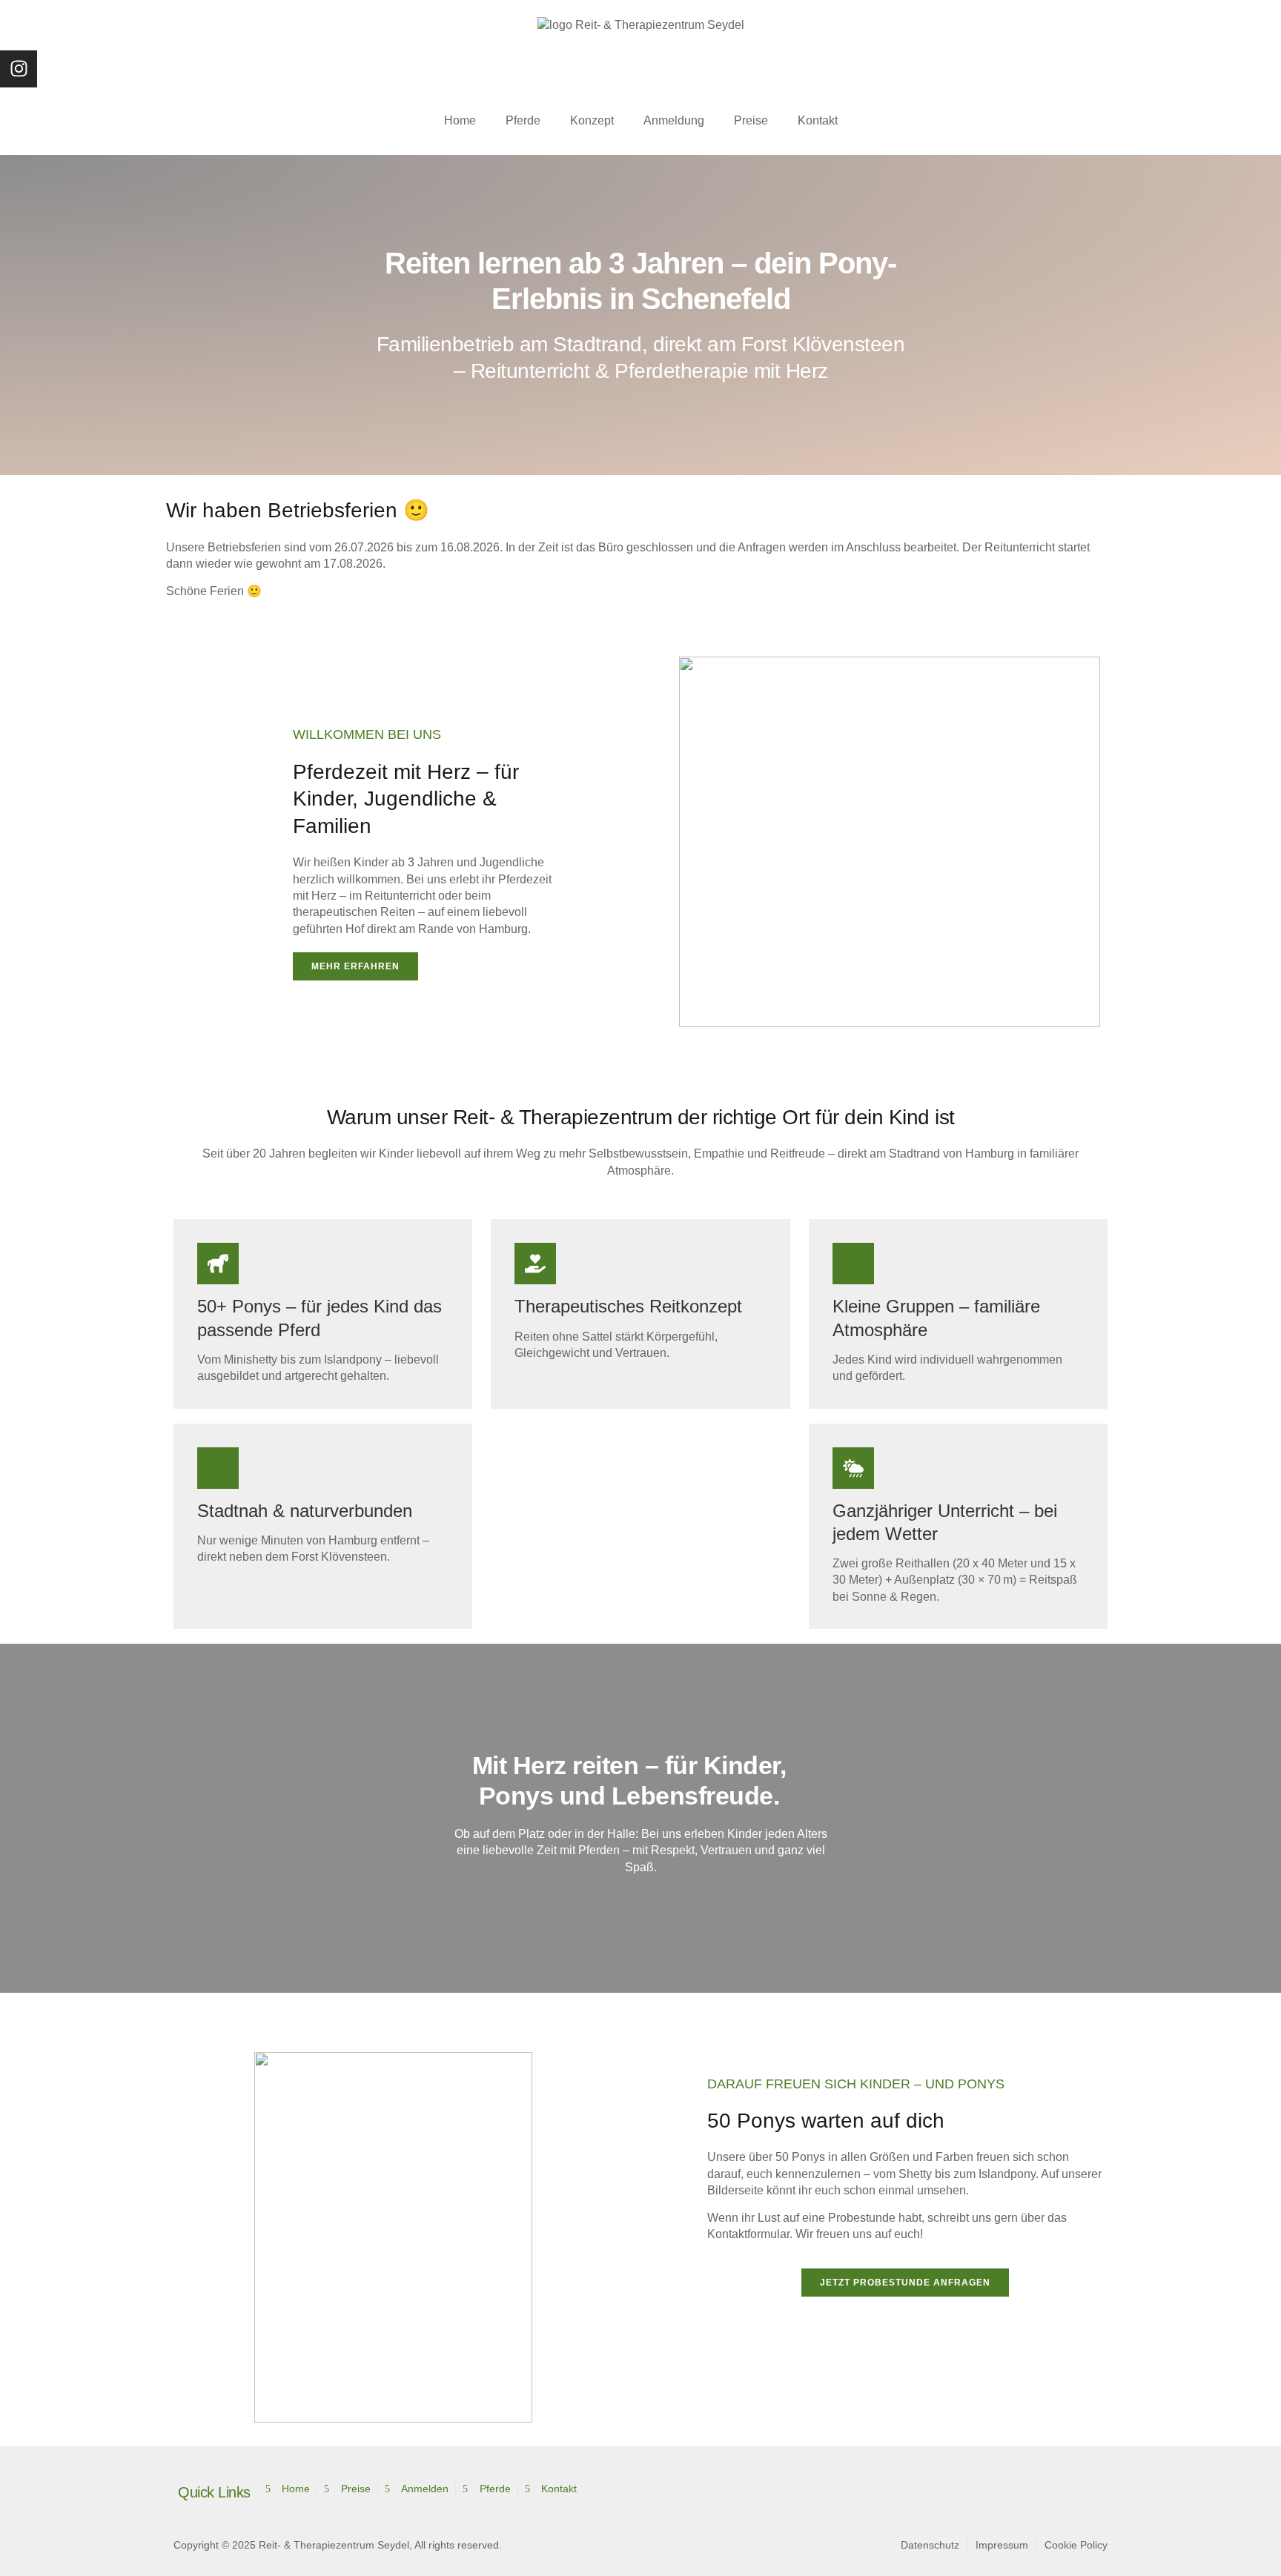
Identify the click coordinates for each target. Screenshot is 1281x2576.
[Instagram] (19, 69)
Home (460, 120)
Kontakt (818, 120)
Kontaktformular (748, 2234)
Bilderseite (735, 2190)
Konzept (592, 120)
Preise (751, 120)
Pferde (523, 120)
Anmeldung (674, 120)
